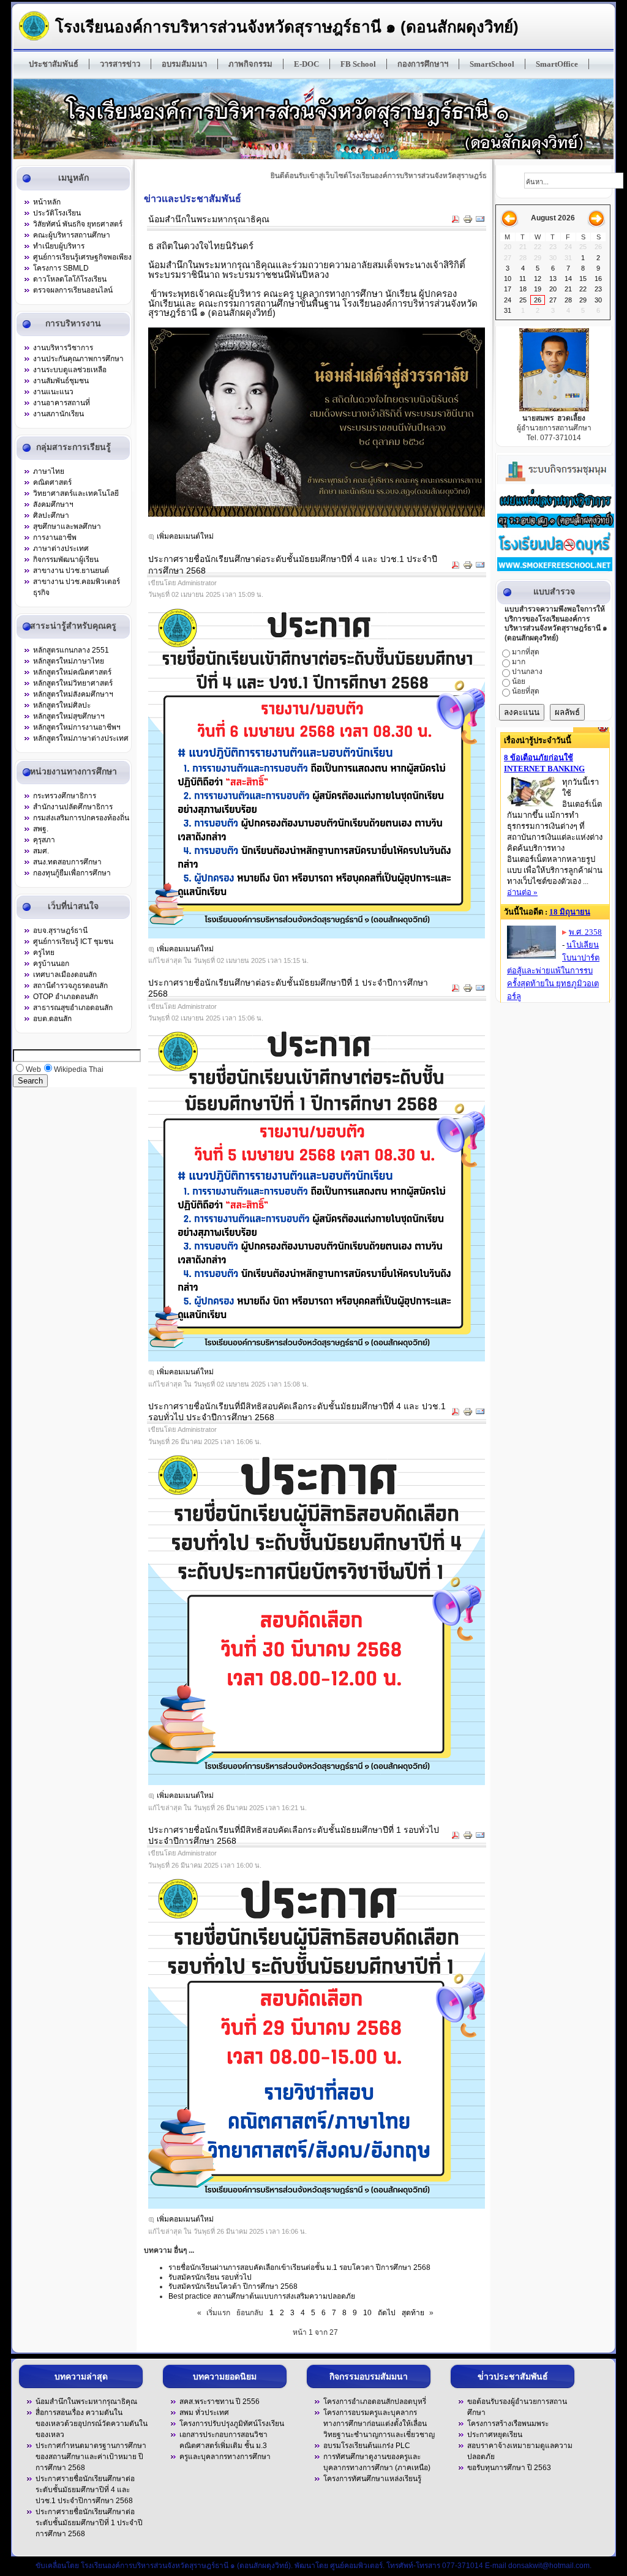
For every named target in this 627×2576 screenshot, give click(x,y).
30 (598, 300)
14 (568, 279)
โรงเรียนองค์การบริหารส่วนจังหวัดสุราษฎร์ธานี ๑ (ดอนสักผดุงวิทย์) (287, 27)
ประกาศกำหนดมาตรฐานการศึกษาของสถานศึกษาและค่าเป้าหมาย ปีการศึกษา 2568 (91, 2457)
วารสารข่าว (120, 64)
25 (523, 300)
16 (598, 279)
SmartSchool (492, 64)
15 (583, 279)
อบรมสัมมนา (184, 64)
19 (538, 289)
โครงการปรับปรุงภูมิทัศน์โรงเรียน (232, 2424)
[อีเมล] (480, 221)
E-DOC (306, 64)
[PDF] (456, 221)
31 (508, 310)
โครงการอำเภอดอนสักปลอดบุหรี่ (375, 2402)
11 (523, 279)
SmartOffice (557, 64)
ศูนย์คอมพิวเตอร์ (356, 2566)
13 (553, 279)
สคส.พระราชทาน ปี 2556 (220, 2402)
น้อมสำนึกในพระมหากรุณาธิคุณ (209, 219)
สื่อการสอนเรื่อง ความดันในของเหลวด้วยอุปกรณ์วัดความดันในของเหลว (92, 2424)
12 (538, 279)
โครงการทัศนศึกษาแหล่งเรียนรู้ (372, 2479)
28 (568, 300)
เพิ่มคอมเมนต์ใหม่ (185, 536)
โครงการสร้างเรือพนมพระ (508, 2424)
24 (508, 300)
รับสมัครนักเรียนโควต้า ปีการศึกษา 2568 (233, 2286)
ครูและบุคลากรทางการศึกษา (225, 2457)
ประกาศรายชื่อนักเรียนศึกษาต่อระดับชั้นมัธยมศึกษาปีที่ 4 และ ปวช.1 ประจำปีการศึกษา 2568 (85, 2490)
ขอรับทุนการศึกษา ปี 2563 (509, 2468)
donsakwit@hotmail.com (549, 2566)
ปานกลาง (527, 672)
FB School (358, 64)
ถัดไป (387, 2313)
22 (583, 289)
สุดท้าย (413, 2313)
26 (538, 300)
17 (508, 289)
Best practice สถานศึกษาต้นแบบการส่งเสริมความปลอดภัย (262, 2296)
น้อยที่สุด (526, 691)
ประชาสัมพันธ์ (54, 64)
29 (583, 300)
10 (367, 2313)
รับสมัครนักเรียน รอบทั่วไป (210, 2277)
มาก (519, 662)
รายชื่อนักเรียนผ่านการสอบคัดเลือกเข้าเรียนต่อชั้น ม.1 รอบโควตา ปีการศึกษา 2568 (299, 2267)
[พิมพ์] (468, 221)
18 (523, 289)
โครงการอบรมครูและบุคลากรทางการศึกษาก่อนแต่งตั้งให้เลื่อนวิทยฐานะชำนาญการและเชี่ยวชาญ (379, 2424)
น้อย (519, 681)
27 (553, 300)
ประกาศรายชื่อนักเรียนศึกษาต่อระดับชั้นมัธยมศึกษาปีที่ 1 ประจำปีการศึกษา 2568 (89, 2523)
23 (598, 289)
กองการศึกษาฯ (423, 64)
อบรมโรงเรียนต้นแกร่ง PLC (367, 2446)
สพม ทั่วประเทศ (204, 2413)
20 (553, 289)
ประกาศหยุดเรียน (495, 2435)
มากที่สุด (526, 652)
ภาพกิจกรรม (250, 64)
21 (568, 289)
